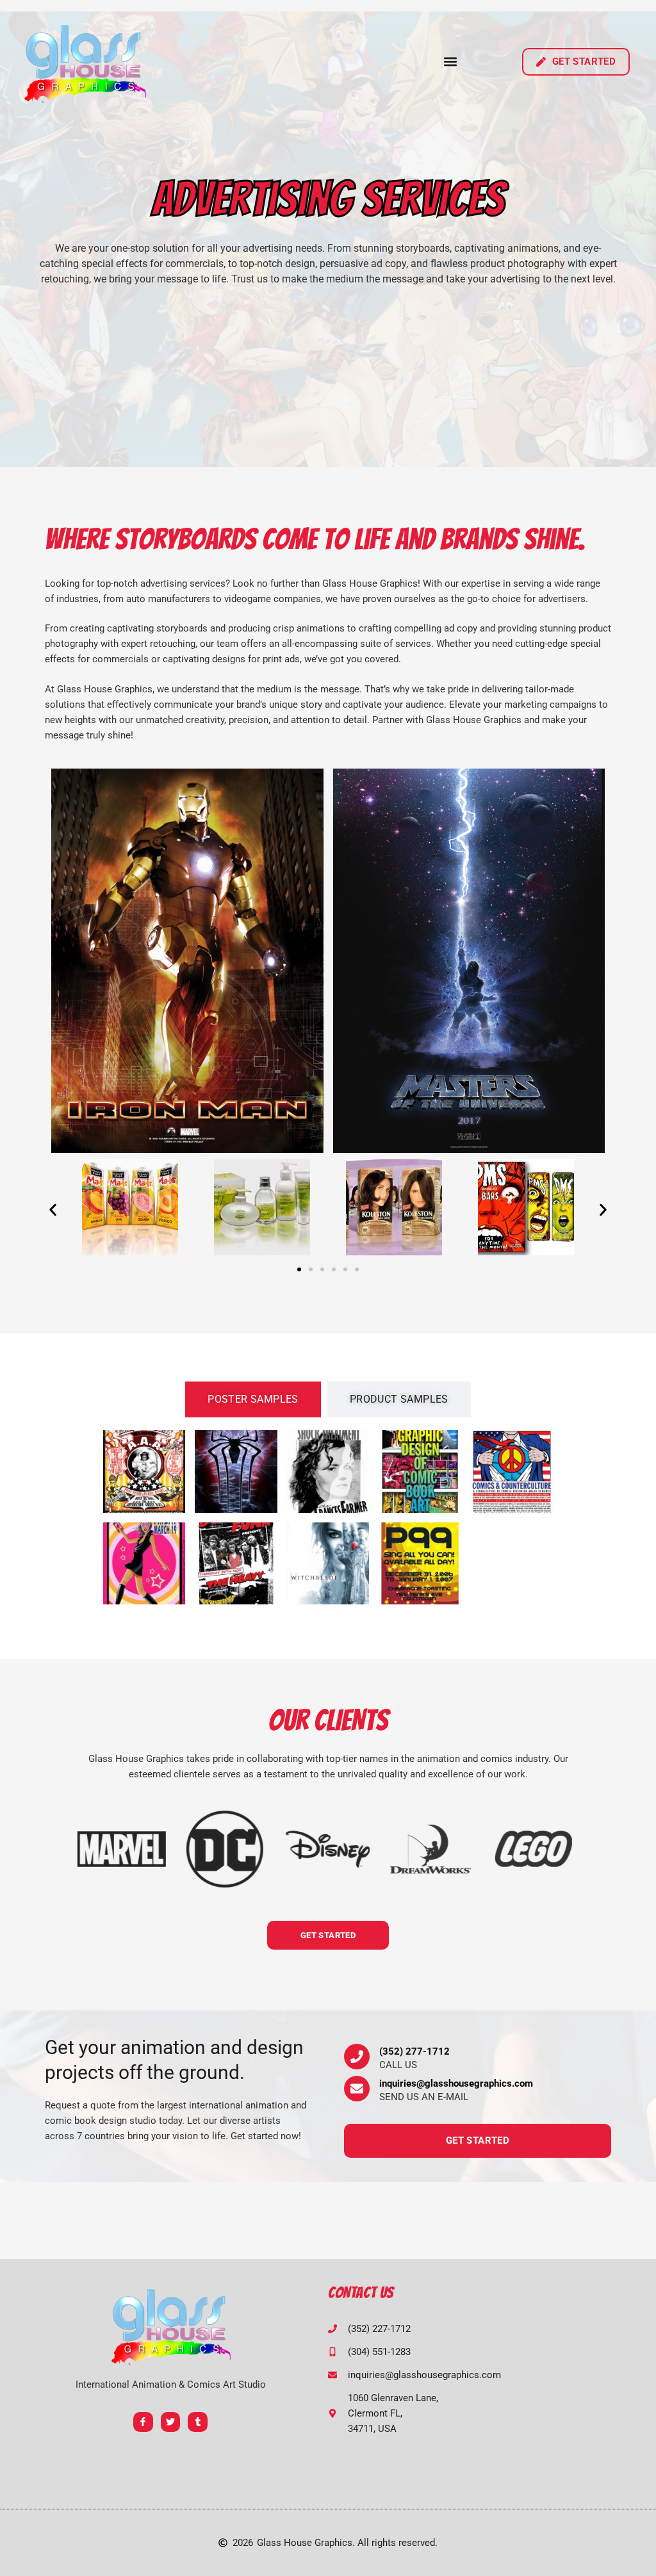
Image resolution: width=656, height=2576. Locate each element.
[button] (451, 62)
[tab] (253, 1399)
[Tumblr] (198, 2422)
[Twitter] (171, 2422)
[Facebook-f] (143, 2422)
